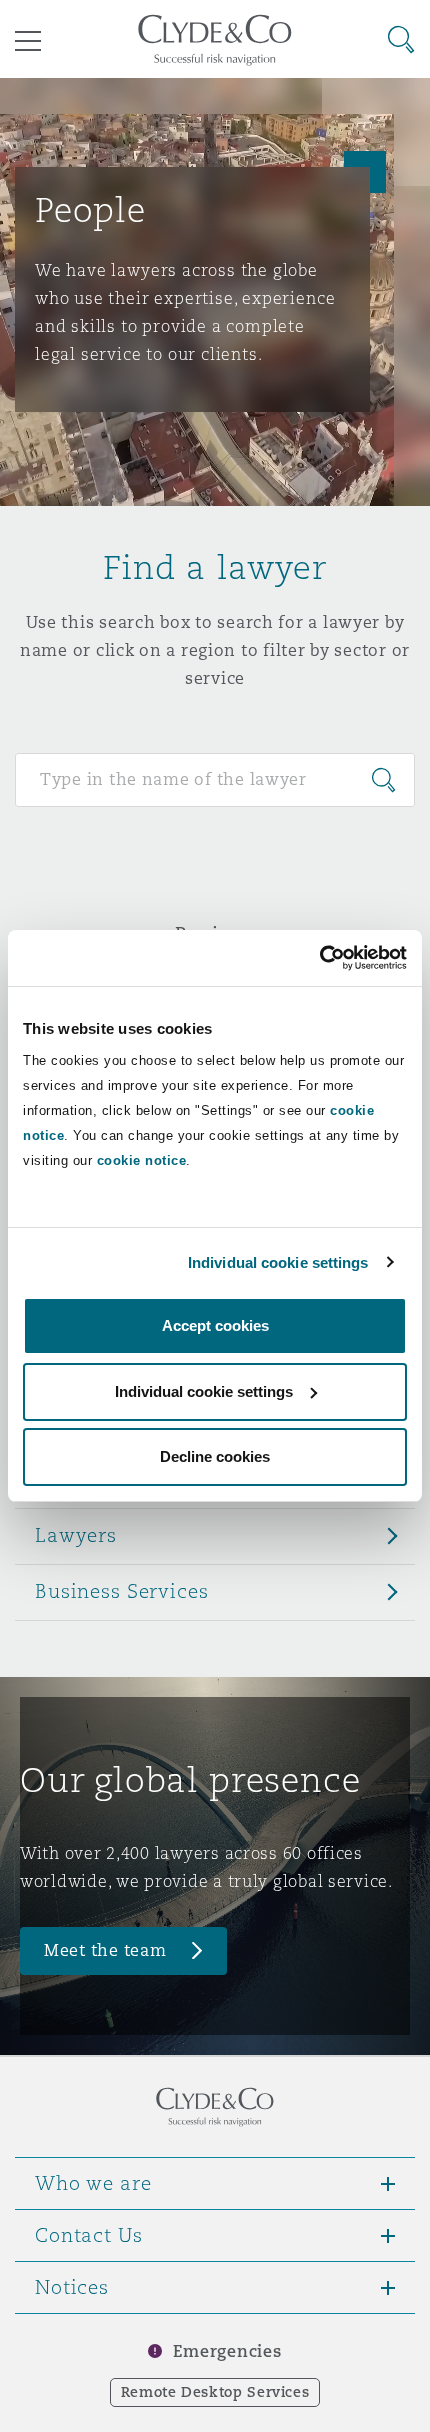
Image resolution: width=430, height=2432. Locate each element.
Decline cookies (215, 1456)
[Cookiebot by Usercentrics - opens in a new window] (319, 958)
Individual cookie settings (278, 1262)
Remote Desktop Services (215, 2392)
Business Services (122, 1591)
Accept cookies (215, 1325)
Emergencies (227, 2351)
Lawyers (76, 1535)
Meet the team (105, 1950)
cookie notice (142, 1160)
